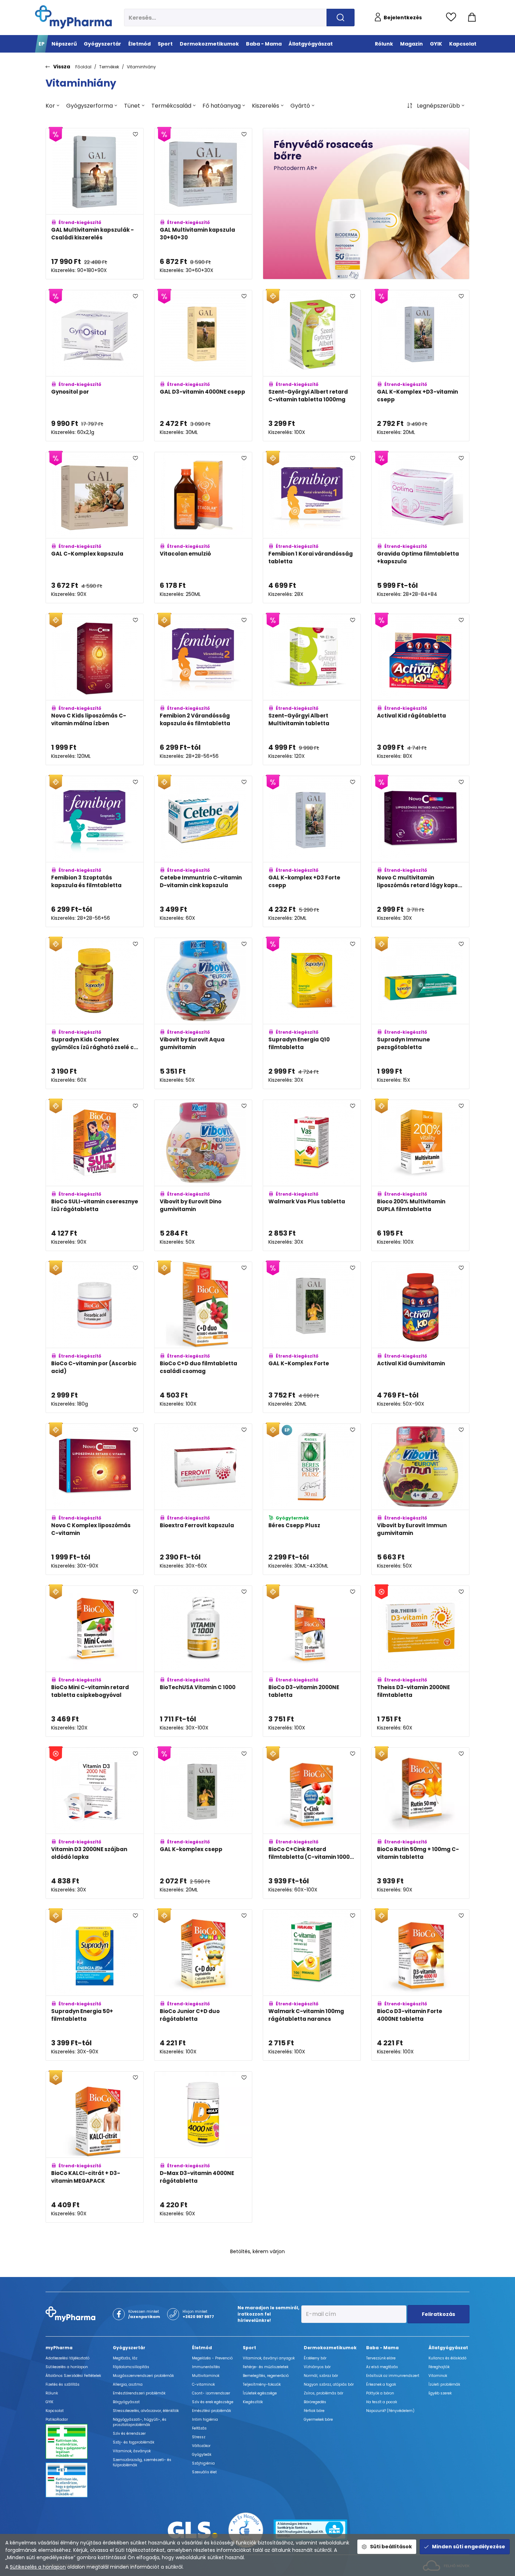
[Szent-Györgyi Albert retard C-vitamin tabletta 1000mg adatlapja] (312, 366)
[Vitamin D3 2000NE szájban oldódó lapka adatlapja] (95, 1823)
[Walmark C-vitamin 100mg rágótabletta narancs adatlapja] (312, 1985)
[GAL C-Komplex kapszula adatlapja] (95, 528)
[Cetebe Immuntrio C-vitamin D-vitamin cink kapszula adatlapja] (203, 851)
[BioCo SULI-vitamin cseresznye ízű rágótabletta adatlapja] (95, 1175)
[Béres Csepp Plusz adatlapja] (312, 1499)
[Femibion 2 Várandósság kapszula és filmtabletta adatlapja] (203, 689)
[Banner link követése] (366, 204)
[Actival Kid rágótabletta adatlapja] (420, 689)
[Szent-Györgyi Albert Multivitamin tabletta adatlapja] (312, 689)
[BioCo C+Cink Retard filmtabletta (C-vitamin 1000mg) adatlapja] (312, 1823)
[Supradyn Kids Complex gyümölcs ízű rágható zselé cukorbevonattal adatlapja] (95, 1013)
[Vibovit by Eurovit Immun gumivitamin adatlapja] (420, 1499)
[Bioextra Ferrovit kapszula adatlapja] (203, 1499)
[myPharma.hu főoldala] (73, 17)
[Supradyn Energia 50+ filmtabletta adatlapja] (95, 1985)
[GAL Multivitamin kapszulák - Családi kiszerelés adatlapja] (95, 204)
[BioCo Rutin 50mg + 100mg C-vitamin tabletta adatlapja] (420, 1823)
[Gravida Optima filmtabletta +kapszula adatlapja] (420, 528)
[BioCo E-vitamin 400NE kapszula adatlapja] (95, 2309)
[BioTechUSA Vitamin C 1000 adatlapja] (203, 1661)
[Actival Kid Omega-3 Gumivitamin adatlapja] (203, 2309)
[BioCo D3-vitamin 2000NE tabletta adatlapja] (312, 1661)
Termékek (109, 67)
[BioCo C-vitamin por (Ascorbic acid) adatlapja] (95, 1337)
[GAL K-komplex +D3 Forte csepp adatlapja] (312, 851)
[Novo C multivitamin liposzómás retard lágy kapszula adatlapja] (420, 851)
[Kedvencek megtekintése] (453, 18)
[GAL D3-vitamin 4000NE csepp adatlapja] (203, 366)
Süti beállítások (391, 2547)
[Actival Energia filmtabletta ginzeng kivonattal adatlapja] (203, 2471)
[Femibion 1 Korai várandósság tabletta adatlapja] (312, 528)
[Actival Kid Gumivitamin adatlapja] (420, 1337)
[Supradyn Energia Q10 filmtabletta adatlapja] (312, 1013)
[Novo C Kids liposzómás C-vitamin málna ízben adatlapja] (95, 689)
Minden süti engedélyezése (469, 2547)
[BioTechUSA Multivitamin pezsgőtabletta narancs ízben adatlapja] (95, 2471)
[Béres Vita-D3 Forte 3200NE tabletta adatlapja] (312, 2471)
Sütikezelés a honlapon (38, 2567)
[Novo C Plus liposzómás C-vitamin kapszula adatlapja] (420, 2471)
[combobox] (52, 106)
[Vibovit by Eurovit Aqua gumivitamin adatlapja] (203, 1013)
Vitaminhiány (141, 67)
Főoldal (83, 67)
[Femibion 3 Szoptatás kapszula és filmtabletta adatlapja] (95, 851)
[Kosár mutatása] (472, 18)
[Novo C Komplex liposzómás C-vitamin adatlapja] (95, 1499)
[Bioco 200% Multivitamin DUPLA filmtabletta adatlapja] (420, 1175)
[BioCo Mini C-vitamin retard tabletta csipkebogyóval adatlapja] (95, 1661)
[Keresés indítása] (341, 18)
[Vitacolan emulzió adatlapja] (203, 528)
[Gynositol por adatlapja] (95, 366)
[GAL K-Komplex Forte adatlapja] (312, 1337)
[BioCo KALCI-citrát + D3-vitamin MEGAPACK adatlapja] (95, 2147)
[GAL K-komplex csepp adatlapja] (203, 1823)
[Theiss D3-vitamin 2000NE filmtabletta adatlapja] (420, 1661)
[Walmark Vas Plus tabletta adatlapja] (312, 1175)
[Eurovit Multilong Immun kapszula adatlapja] (312, 2309)
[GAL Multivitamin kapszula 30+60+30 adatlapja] (203, 204)
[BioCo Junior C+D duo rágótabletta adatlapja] (203, 1985)
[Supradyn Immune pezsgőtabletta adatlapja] (420, 1013)
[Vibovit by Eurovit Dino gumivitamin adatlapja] (203, 1175)
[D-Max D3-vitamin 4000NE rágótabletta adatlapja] (203, 2147)
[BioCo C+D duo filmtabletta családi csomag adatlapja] (203, 1337)
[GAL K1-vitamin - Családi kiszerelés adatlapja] (420, 2309)
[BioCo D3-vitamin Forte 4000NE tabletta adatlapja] (420, 1985)
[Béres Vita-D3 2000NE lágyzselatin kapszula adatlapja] (420, 2147)
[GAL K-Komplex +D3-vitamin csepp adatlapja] (420, 366)
